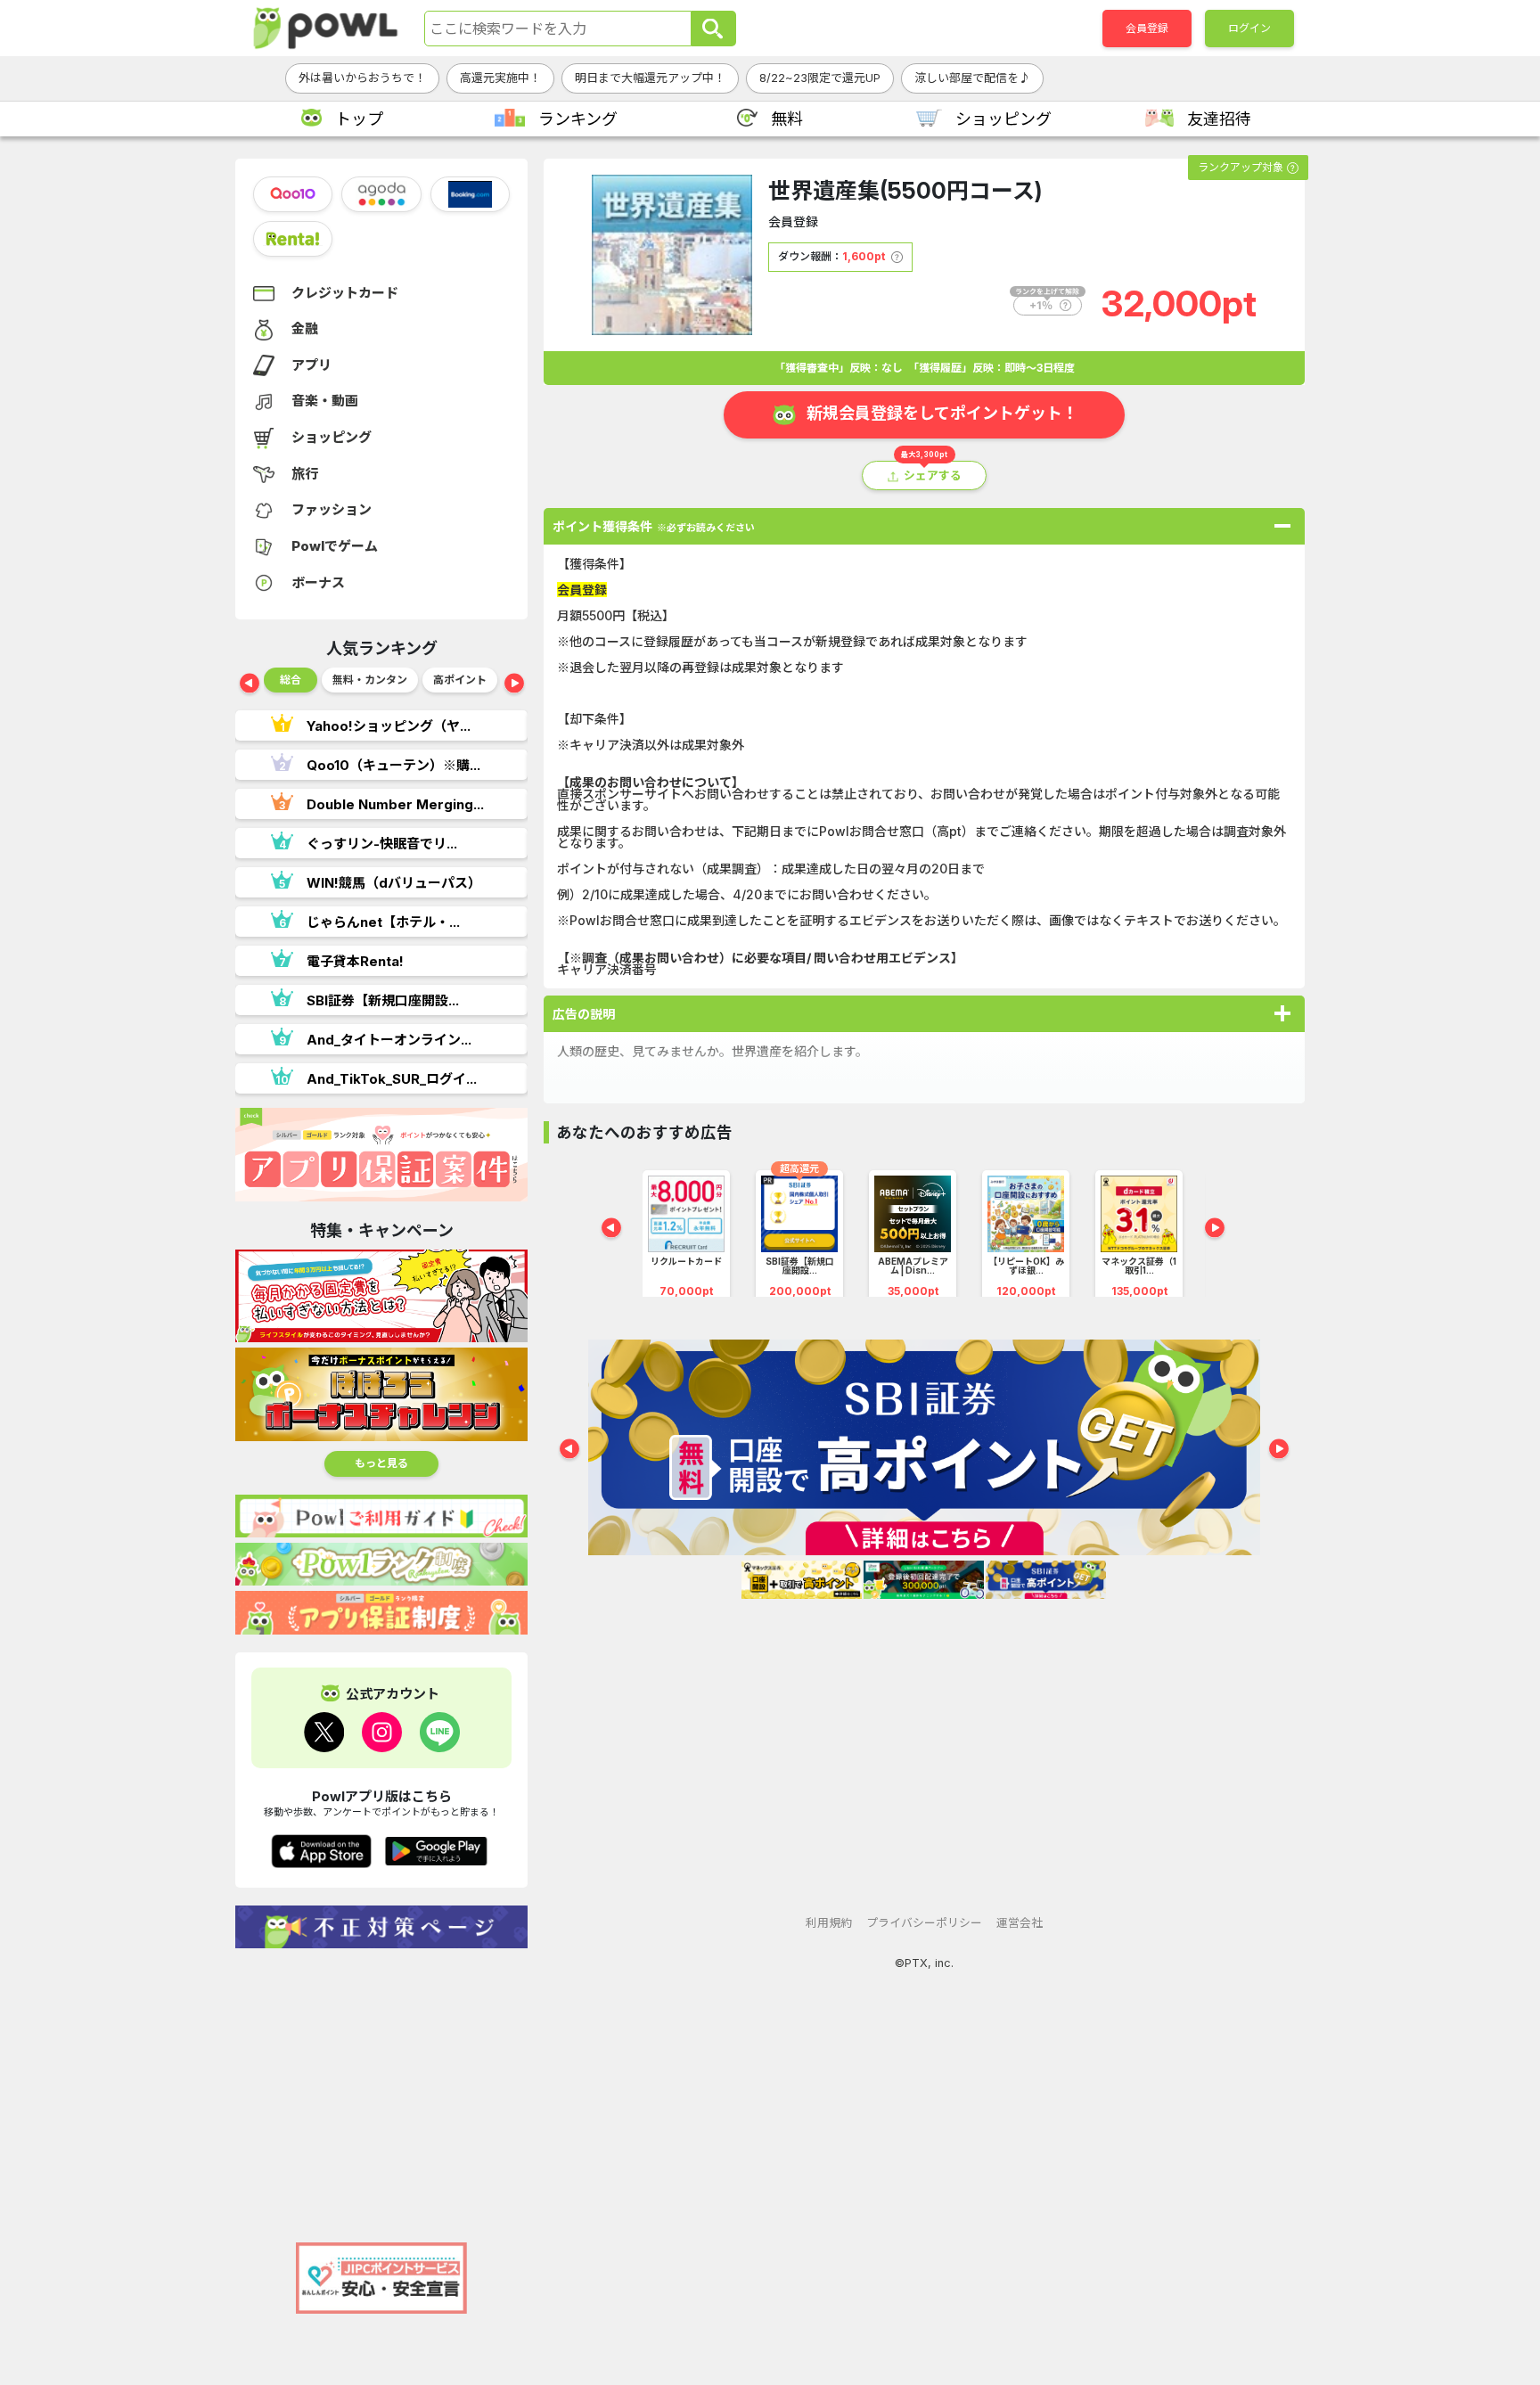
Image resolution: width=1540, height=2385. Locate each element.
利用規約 (829, 1923)
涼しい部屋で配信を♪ (972, 78)
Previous (250, 684)
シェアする (933, 475)
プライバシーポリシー (924, 1923)
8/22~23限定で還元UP (820, 78)
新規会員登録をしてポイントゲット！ (942, 413)
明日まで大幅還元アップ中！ (650, 78)
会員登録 (1147, 28)
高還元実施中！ (500, 78)
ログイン (1249, 28)
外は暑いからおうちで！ (362, 78)
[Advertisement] (381, 2086)
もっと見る (381, 1463)
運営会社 (1020, 1923)
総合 (291, 680)
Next (514, 684)
